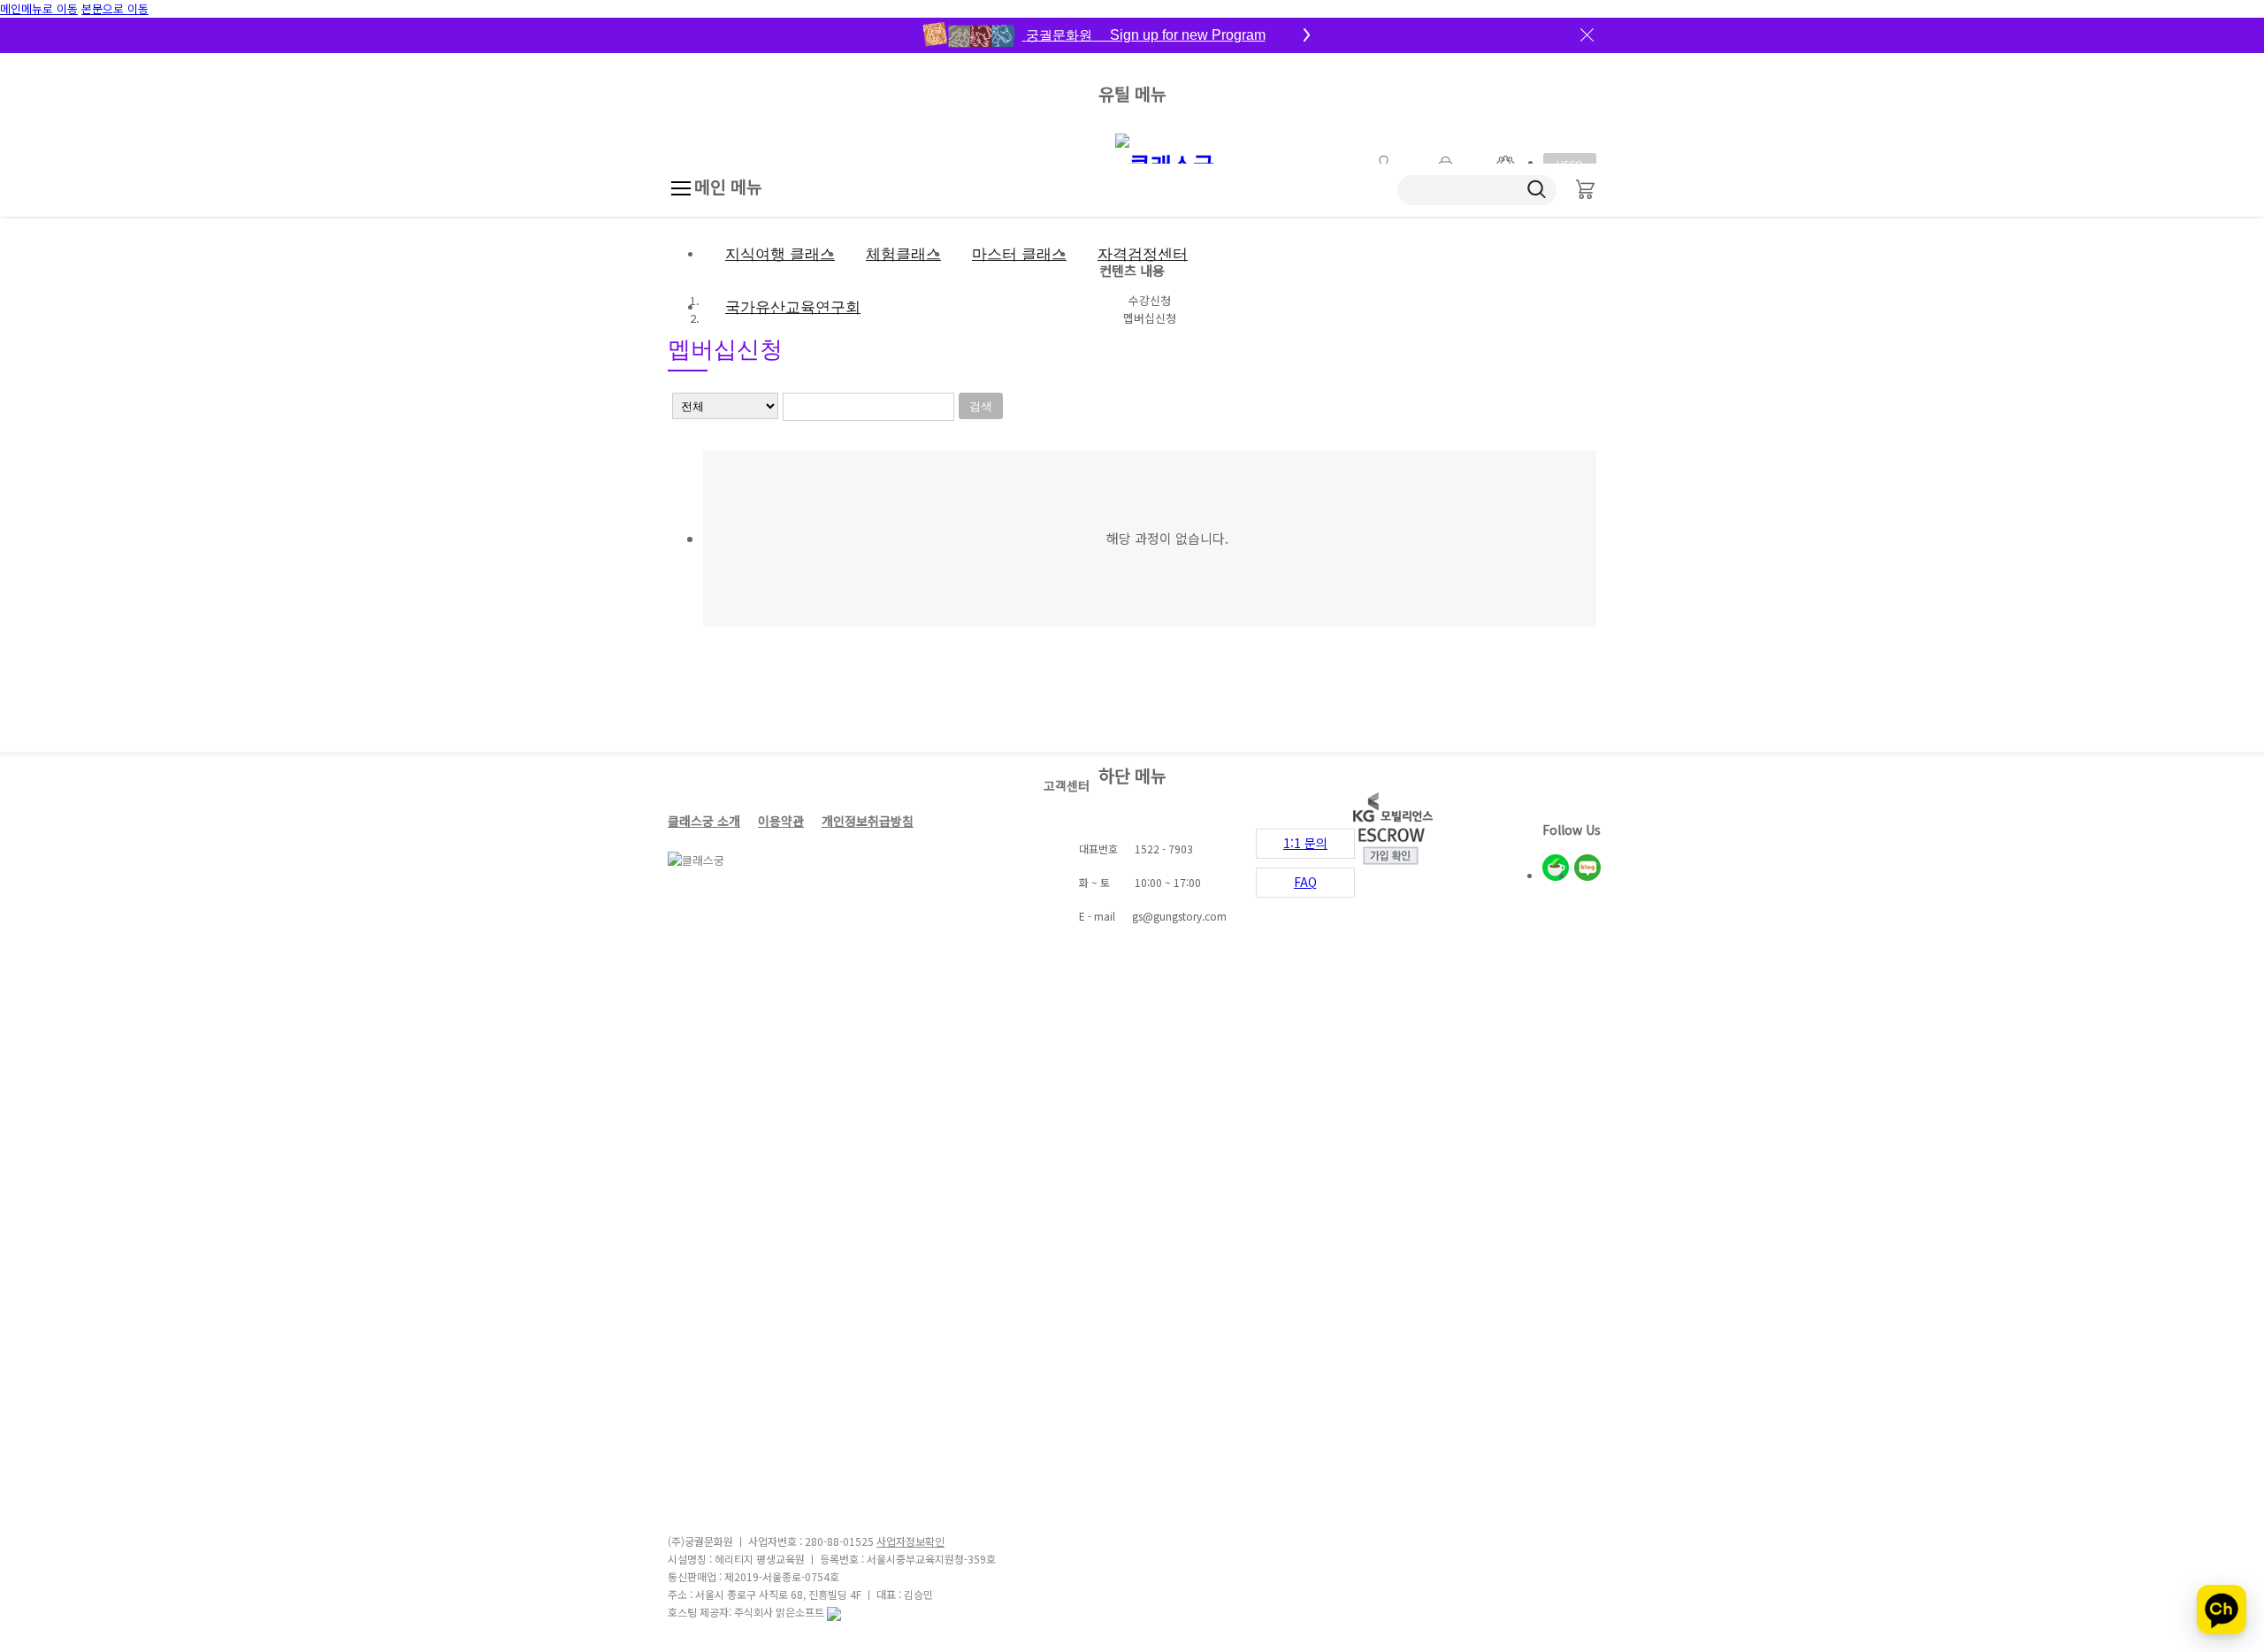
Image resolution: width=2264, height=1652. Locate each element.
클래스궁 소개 (704, 821)
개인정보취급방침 (868, 821)
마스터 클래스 (1019, 254)
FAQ (1305, 882)
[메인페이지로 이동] (1168, 161)
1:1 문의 (1305, 843)
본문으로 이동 (115, 8)
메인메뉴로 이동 (39, 8)
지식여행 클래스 (780, 254)
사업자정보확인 (910, 1541)
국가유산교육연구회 (793, 307)
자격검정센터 (1143, 254)
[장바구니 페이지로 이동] (1585, 190)
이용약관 (781, 821)
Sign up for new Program (1146, 35)
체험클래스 (903, 254)
